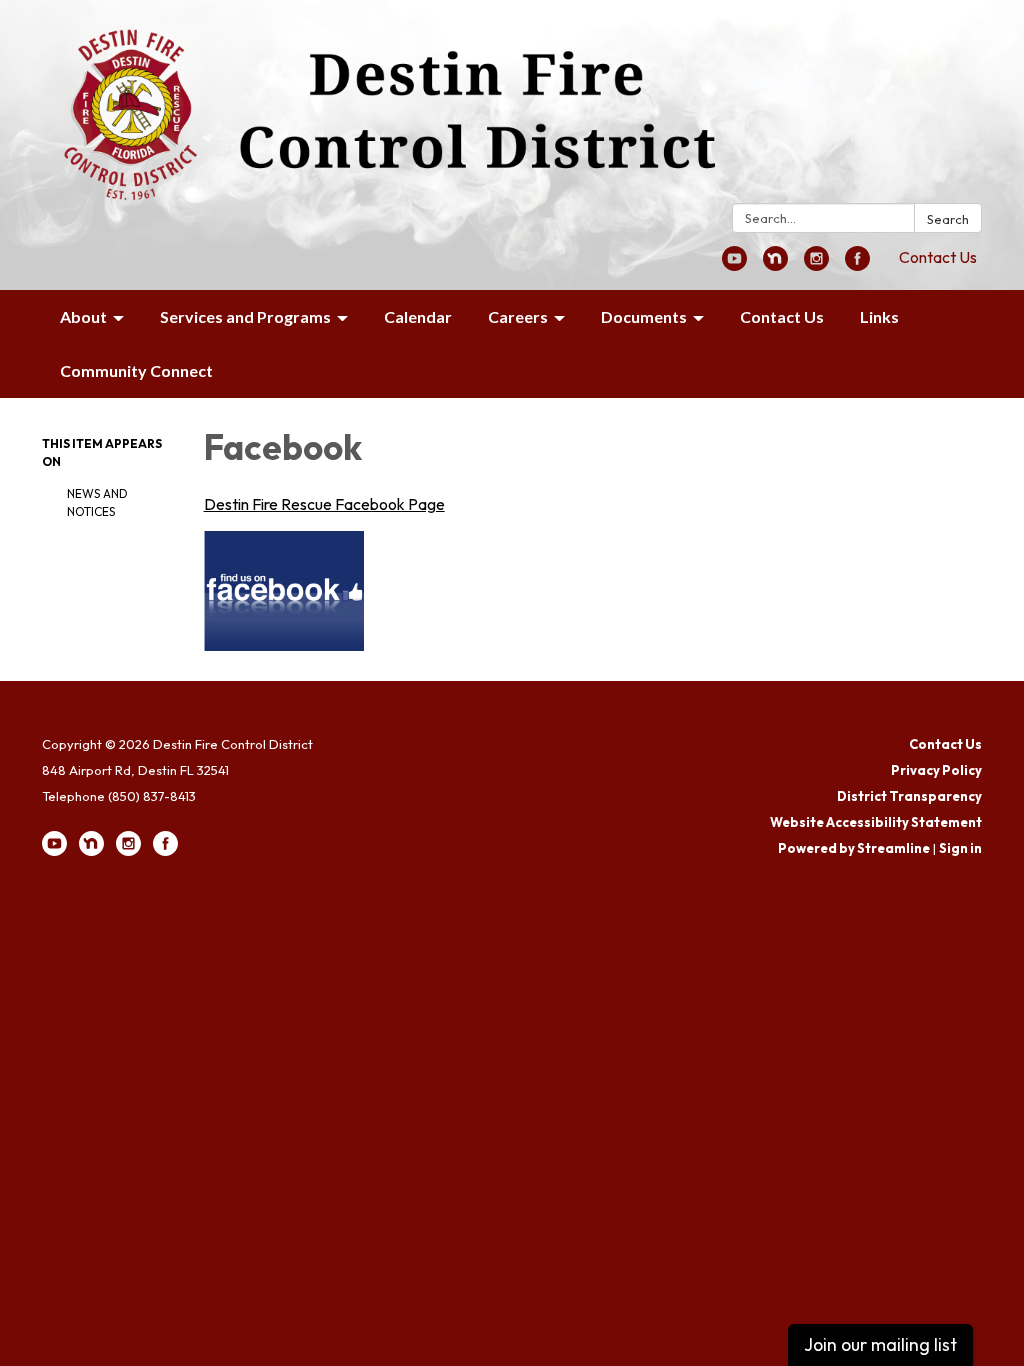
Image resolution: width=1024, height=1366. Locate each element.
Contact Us (938, 257)
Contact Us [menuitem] (782, 316)
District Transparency (909, 796)
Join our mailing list (880, 1344)
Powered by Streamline (854, 848)
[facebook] (857, 265)
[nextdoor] (775, 265)
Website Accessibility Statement (876, 822)
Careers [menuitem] (518, 316)
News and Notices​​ (97, 502)
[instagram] (816, 265)
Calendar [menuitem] (418, 316)
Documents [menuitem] (644, 316)
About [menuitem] (83, 316)
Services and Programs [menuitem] (245, 316)
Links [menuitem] (879, 316)
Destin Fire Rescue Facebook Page (324, 504)
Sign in (960, 848)
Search (948, 219)
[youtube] (734, 265)
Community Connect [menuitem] (136, 370)
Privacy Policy (936, 770)
